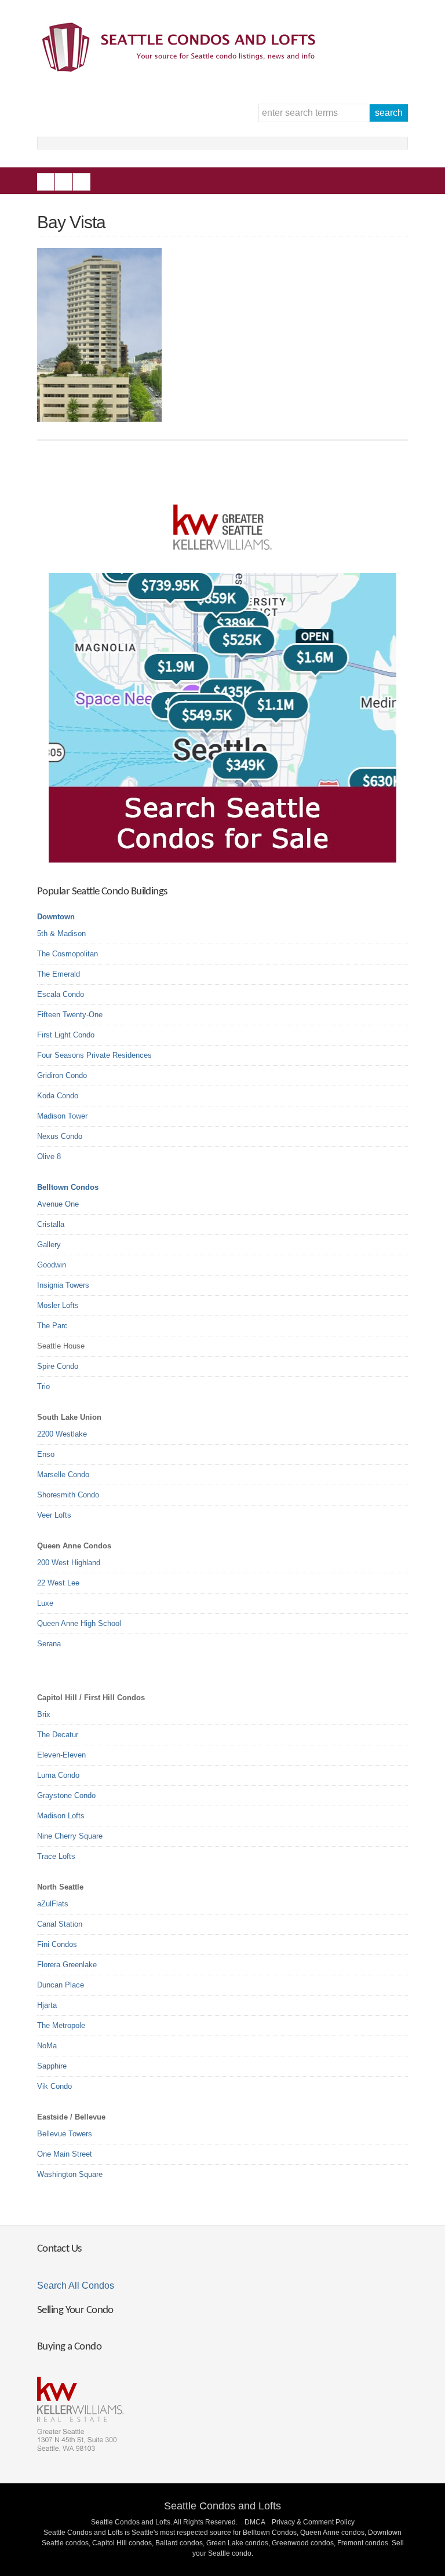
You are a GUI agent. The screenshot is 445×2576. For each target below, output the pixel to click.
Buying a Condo (69, 2347)
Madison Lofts (61, 1816)
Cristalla (51, 1224)
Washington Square (70, 2174)
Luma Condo (58, 1775)
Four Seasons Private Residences (94, 1055)
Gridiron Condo (62, 1075)
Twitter (82, 182)
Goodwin (52, 1265)
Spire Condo (58, 1366)
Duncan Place (61, 1985)
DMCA (255, 2522)
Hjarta (47, 2005)
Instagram (64, 182)
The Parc (52, 1326)
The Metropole (61, 2025)
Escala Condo (61, 994)
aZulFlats (53, 1904)
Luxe (45, 1603)
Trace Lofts (56, 1856)
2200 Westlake (62, 1434)
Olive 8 (49, 1157)
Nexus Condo (60, 1136)
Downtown (56, 917)
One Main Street (65, 2154)
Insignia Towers (63, 1285)
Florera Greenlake (67, 1965)
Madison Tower (62, 1116)
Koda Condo (58, 1096)
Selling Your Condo (75, 2310)
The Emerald (59, 974)
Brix (44, 1714)
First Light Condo (66, 1035)
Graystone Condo (66, 1795)
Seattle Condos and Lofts (222, 2506)
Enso (46, 1454)
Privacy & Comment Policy (313, 2522)
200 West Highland (69, 1563)
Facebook (46, 182)
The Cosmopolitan (68, 954)
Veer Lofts (54, 1515)
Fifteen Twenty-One (70, 1015)
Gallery (49, 1245)
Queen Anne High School (79, 1623)
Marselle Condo (63, 1475)
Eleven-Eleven (61, 1755)
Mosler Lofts (58, 1305)
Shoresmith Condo (68, 1495)
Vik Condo (54, 2086)
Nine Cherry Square (70, 1836)
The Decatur (58, 1735)
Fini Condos (57, 1944)
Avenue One (58, 1204)
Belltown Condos (68, 1187)
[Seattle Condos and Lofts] (182, 69)
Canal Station (60, 1924)
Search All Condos (76, 2285)
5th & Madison (61, 933)
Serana (49, 1644)
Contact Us (59, 2249)
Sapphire (52, 2066)
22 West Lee (58, 1583)
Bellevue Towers (65, 2134)
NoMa (47, 2046)
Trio (43, 1386)
